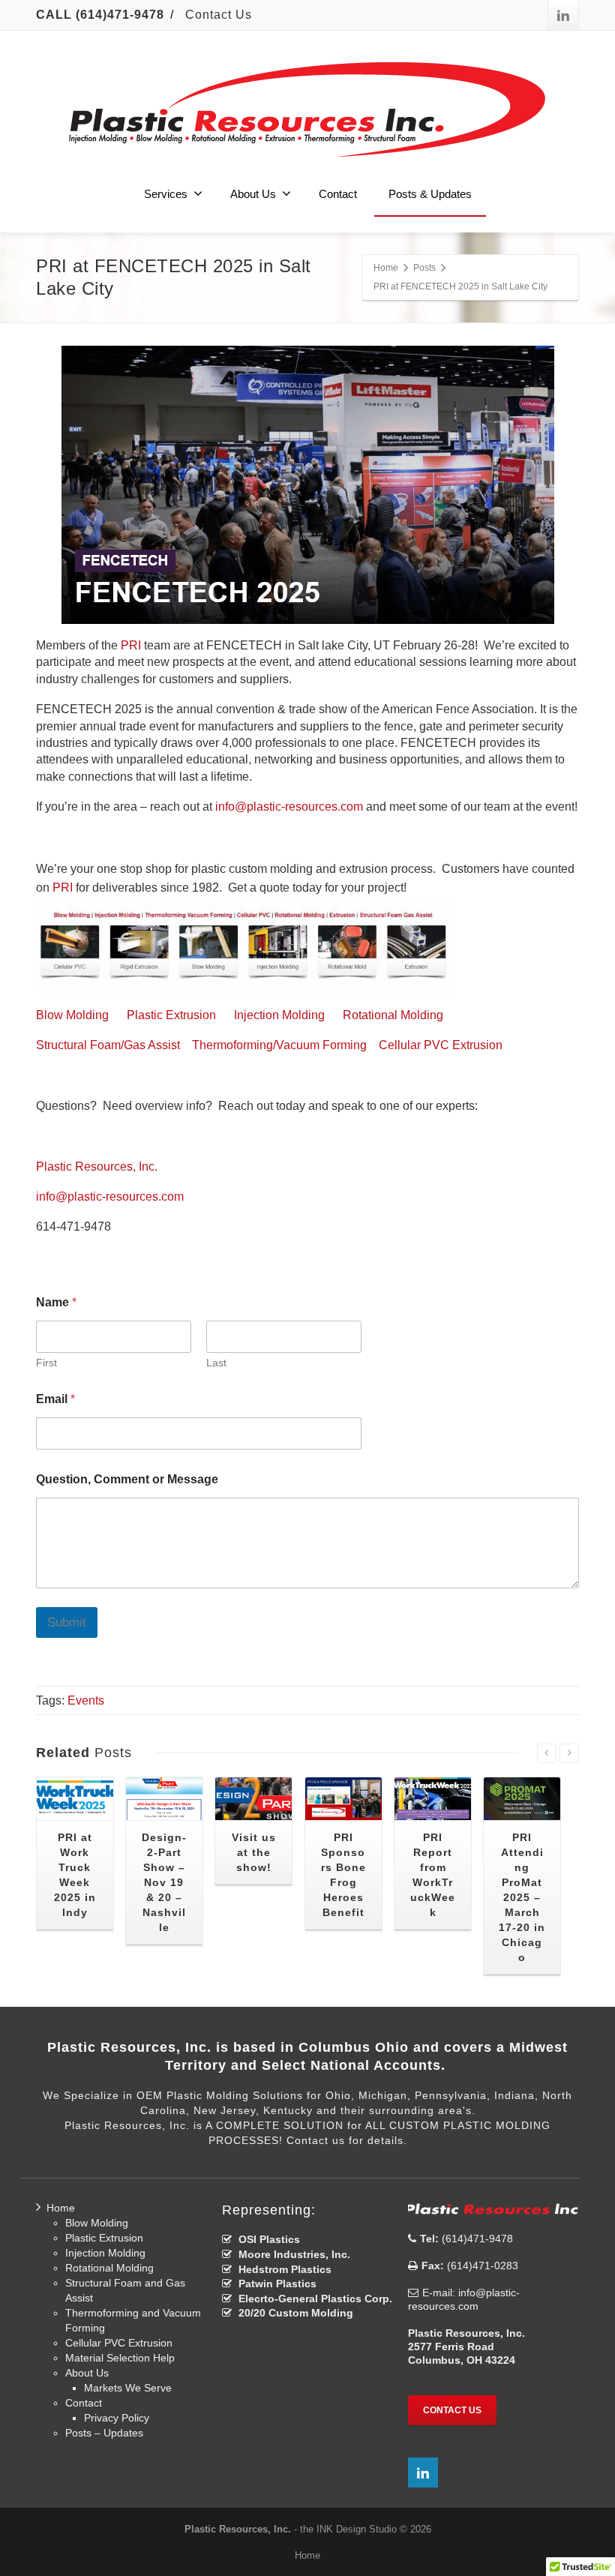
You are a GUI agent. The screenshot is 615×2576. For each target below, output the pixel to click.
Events (86, 1700)
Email (55, 1399)
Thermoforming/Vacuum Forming (279, 1045)
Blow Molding (72, 1015)
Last (216, 1363)
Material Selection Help (120, 2358)
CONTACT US (452, 2410)
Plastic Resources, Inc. (97, 1167)
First (46, 1363)
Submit (67, 1622)
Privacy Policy (117, 2418)
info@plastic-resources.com (289, 807)
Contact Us (219, 15)
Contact (338, 194)
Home (61, 2208)
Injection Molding (279, 1015)
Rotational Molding (393, 1015)
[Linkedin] (563, 15)
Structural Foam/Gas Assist (108, 1045)
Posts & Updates (430, 194)
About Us (253, 194)
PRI (131, 645)
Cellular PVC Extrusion (441, 1045)
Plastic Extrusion (171, 1015)
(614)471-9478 (476, 2239)
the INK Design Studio (348, 2529)
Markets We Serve (128, 2388)
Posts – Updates (104, 2433)
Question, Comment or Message (127, 1479)
